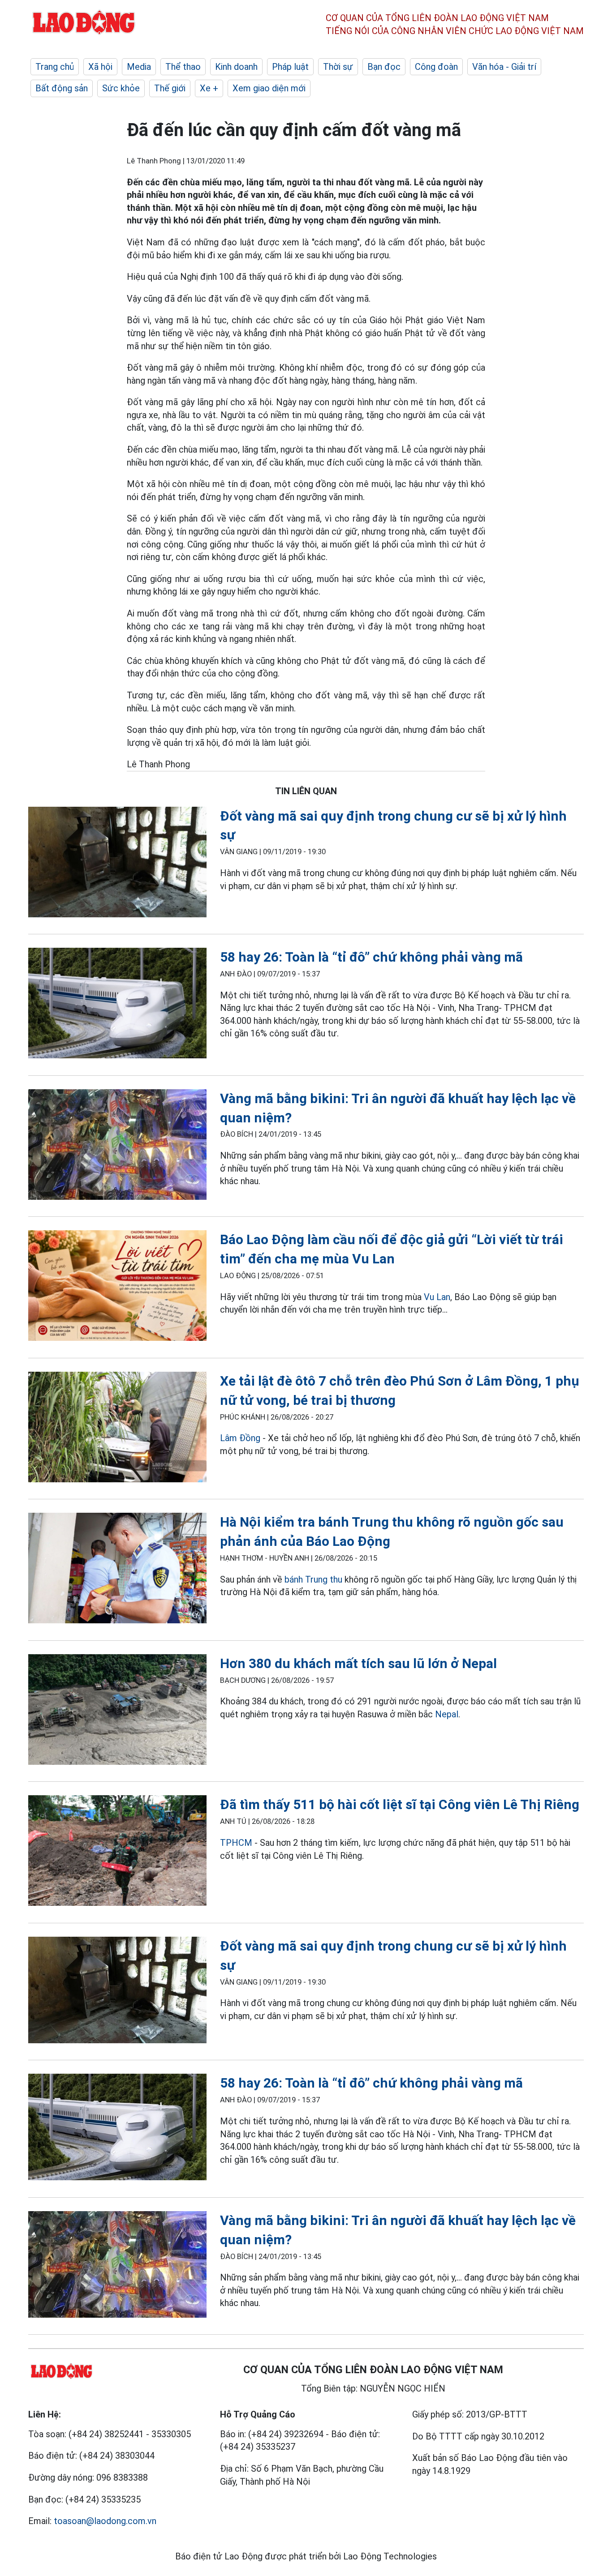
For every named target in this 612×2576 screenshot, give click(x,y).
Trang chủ (55, 67)
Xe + (209, 88)
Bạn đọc (384, 67)
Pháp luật (290, 67)
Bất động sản (62, 88)
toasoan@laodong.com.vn (105, 2521)
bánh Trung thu (313, 1579)
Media (139, 67)
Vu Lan (437, 1297)
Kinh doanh (236, 67)
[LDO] (117, 864)
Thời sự (338, 67)
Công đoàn (436, 67)
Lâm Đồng (241, 1438)
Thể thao (183, 67)
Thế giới (170, 88)
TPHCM (236, 1843)
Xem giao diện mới (269, 88)
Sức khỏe (121, 88)
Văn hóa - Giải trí (504, 67)
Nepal (447, 1714)
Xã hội (100, 67)
